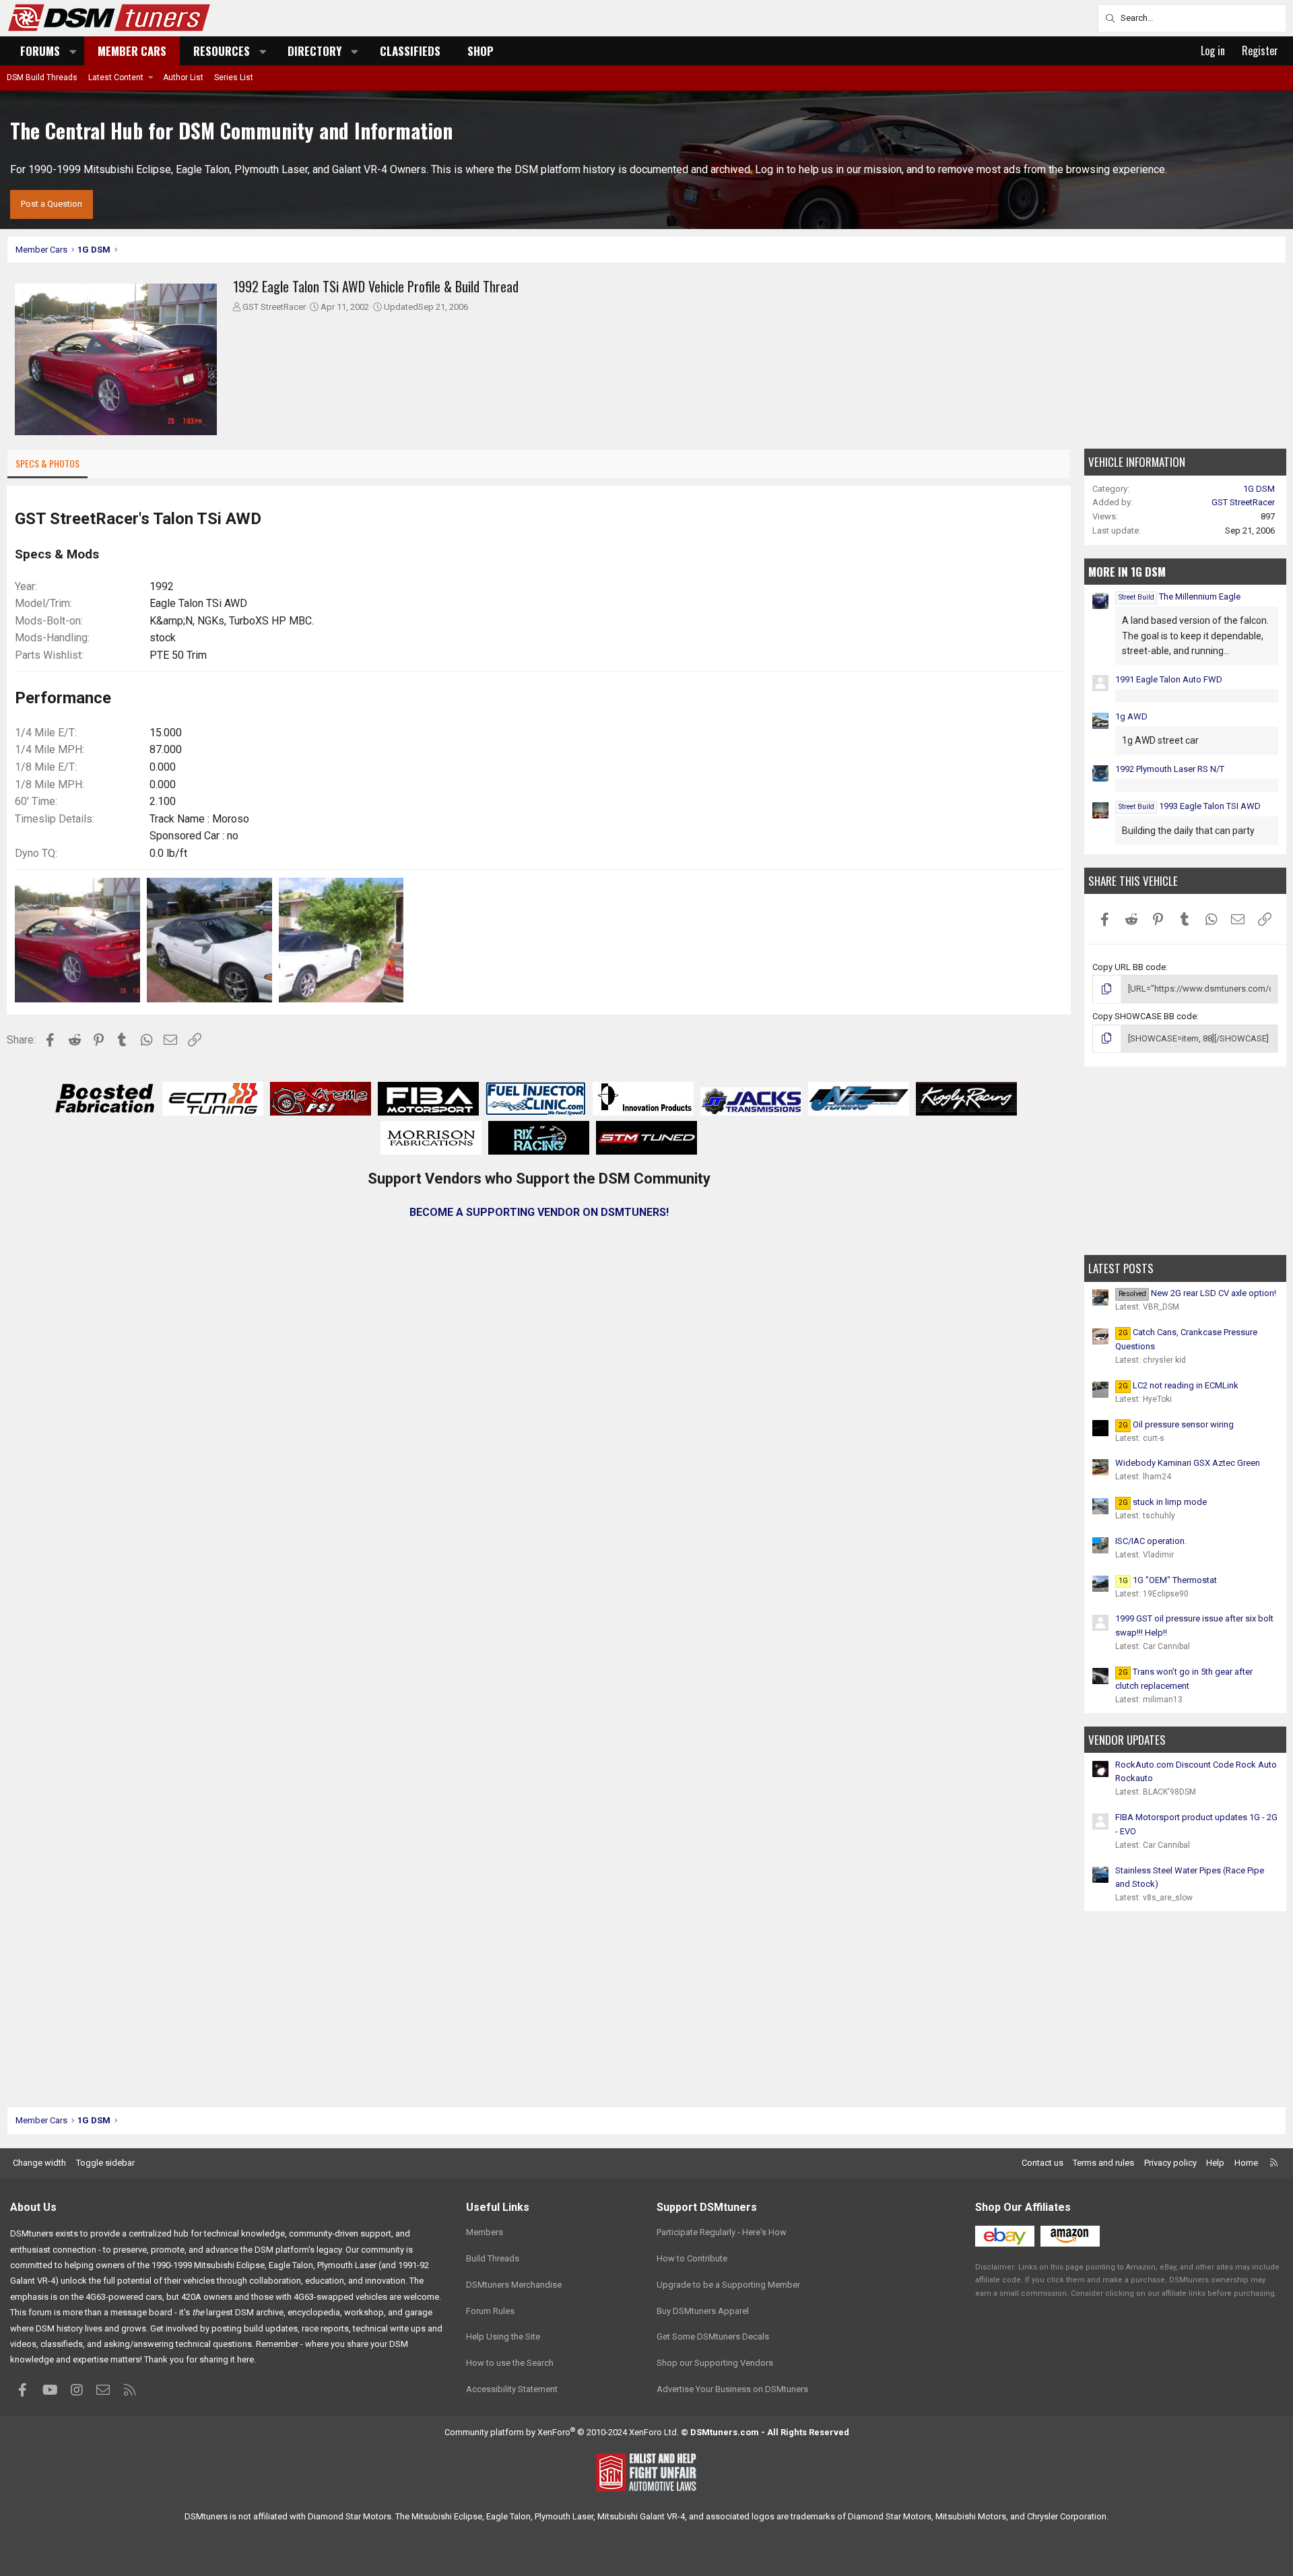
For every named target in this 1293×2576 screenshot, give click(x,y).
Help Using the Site (503, 2337)
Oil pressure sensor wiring (1176, 1424)
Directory (314, 51)
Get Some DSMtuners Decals (713, 2337)
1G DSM (1259, 489)
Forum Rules (490, 2311)
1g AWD (1131, 716)
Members (485, 2232)
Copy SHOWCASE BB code (1145, 1016)
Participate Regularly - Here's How (722, 2232)
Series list (234, 77)
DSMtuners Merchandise (514, 2285)
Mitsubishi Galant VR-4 (641, 2516)
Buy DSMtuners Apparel (703, 2311)
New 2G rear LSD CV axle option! (1197, 1293)
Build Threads (493, 2258)
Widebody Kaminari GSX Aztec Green (1188, 1463)
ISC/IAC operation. (1151, 1541)
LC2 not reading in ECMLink (1179, 1385)
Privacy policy (1170, 2163)
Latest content (116, 77)
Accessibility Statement (512, 2389)
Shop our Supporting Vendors (715, 2363)
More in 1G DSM (1127, 572)
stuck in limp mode (1163, 1502)
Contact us (1042, 2163)
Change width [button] (39, 2163)
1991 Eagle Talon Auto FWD (1169, 679)
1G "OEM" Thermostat (1168, 1580)
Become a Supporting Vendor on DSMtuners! (539, 1212)
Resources (222, 51)
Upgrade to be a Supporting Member (728, 2285)
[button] (73, 51)
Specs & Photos (47, 463)
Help (1215, 2163)
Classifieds (410, 51)
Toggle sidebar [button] (105, 2163)
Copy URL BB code (1129, 967)
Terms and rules (1103, 2163)
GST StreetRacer (274, 307)
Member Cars (132, 51)
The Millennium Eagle (1180, 597)
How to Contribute (692, 2258)
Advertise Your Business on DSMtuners (732, 2389)
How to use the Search (510, 2363)
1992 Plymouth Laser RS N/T (1170, 769)
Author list (183, 77)
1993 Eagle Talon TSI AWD (1190, 806)
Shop (480, 51)
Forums (40, 51)
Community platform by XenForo (562, 2432)
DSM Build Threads (42, 77)
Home (1246, 2163)
